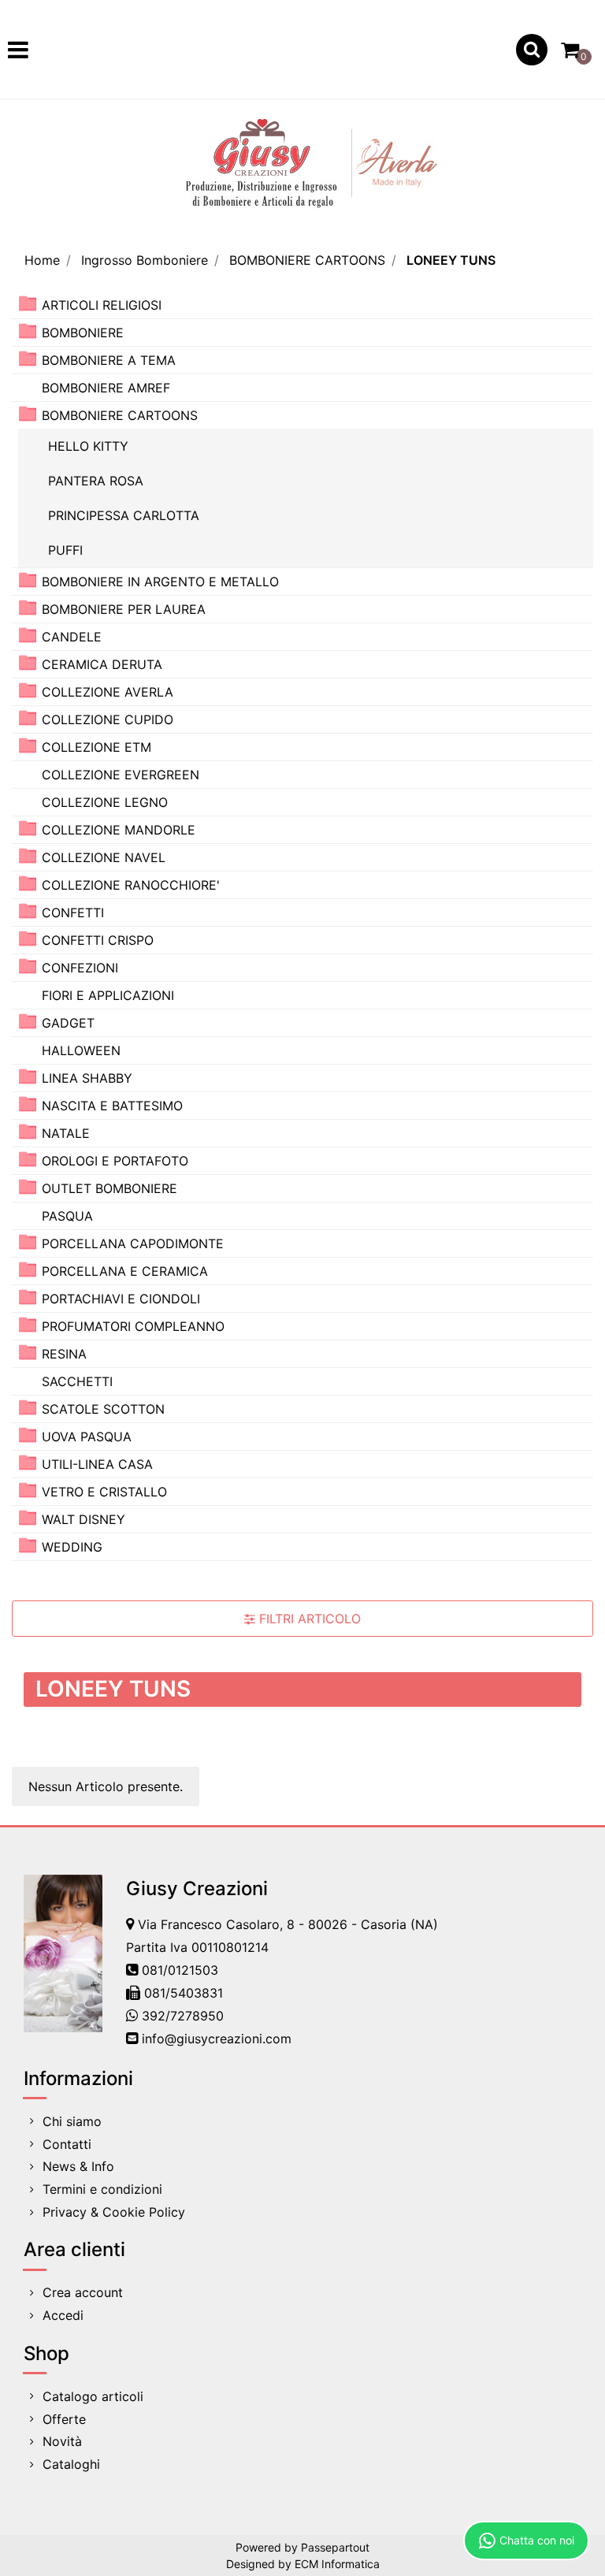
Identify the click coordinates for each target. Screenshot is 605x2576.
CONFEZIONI (80, 968)
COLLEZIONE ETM (97, 747)
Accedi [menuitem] (63, 2315)
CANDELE (72, 637)
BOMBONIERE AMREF (106, 388)
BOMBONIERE (83, 333)
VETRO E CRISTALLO (104, 1492)
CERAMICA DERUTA (102, 664)
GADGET (68, 1023)
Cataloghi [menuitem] (71, 2464)
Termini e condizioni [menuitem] (102, 2189)
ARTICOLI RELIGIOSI (102, 305)
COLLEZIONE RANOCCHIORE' (131, 885)
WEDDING (72, 1547)
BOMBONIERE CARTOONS (307, 260)
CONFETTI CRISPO (98, 940)
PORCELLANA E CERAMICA (125, 1271)
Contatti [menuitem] (67, 2144)
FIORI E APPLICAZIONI (108, 995)
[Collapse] (28, 414)
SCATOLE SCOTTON (103, 1409)
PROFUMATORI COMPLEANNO (133, 1326)
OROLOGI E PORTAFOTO (115, 1161)
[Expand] (28, 304)
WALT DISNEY (84, 1519)
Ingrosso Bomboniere (145, 260)
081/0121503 (180, 1970)
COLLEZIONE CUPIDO (108, 719)
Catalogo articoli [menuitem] (93, 2396)
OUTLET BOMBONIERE (109, 1188)
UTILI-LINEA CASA (97, 1464)
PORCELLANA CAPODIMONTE (133, 1243)
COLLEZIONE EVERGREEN (121, 775)
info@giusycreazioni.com (217, 2039)
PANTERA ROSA (96, 481)
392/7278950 (183, 2016)
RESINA (64, 1354)
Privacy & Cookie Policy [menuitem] (114, 2212)
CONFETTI (73, 913)
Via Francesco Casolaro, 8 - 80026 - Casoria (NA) (288, 1924)
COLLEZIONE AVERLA (108, 692)
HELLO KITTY (88, 446)
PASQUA (67, 1216)
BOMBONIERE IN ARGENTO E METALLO (160, 582)
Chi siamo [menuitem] (72, 2121)
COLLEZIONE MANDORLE (119, 830)
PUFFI (65, 550)
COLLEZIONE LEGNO (105, 802)
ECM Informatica (337, 2564)
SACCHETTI (77, 1381)
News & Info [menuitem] (78, 2166)
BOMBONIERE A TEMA (109, 360)
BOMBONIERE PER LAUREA (124, 609)
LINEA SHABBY (87, 1078)
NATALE (66, 1133)
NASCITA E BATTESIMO (112, 1106)
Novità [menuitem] (62, 2441)
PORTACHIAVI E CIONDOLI (121, 1299)
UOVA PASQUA (87, 1437)
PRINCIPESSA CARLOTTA (124, 515)
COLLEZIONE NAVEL (104, 857)
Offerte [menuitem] (64, 2419)
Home (42, 260)
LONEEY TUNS (451, 260)
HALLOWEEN (81, 1050)
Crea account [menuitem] (83, 2292)
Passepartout (335, 2547)
